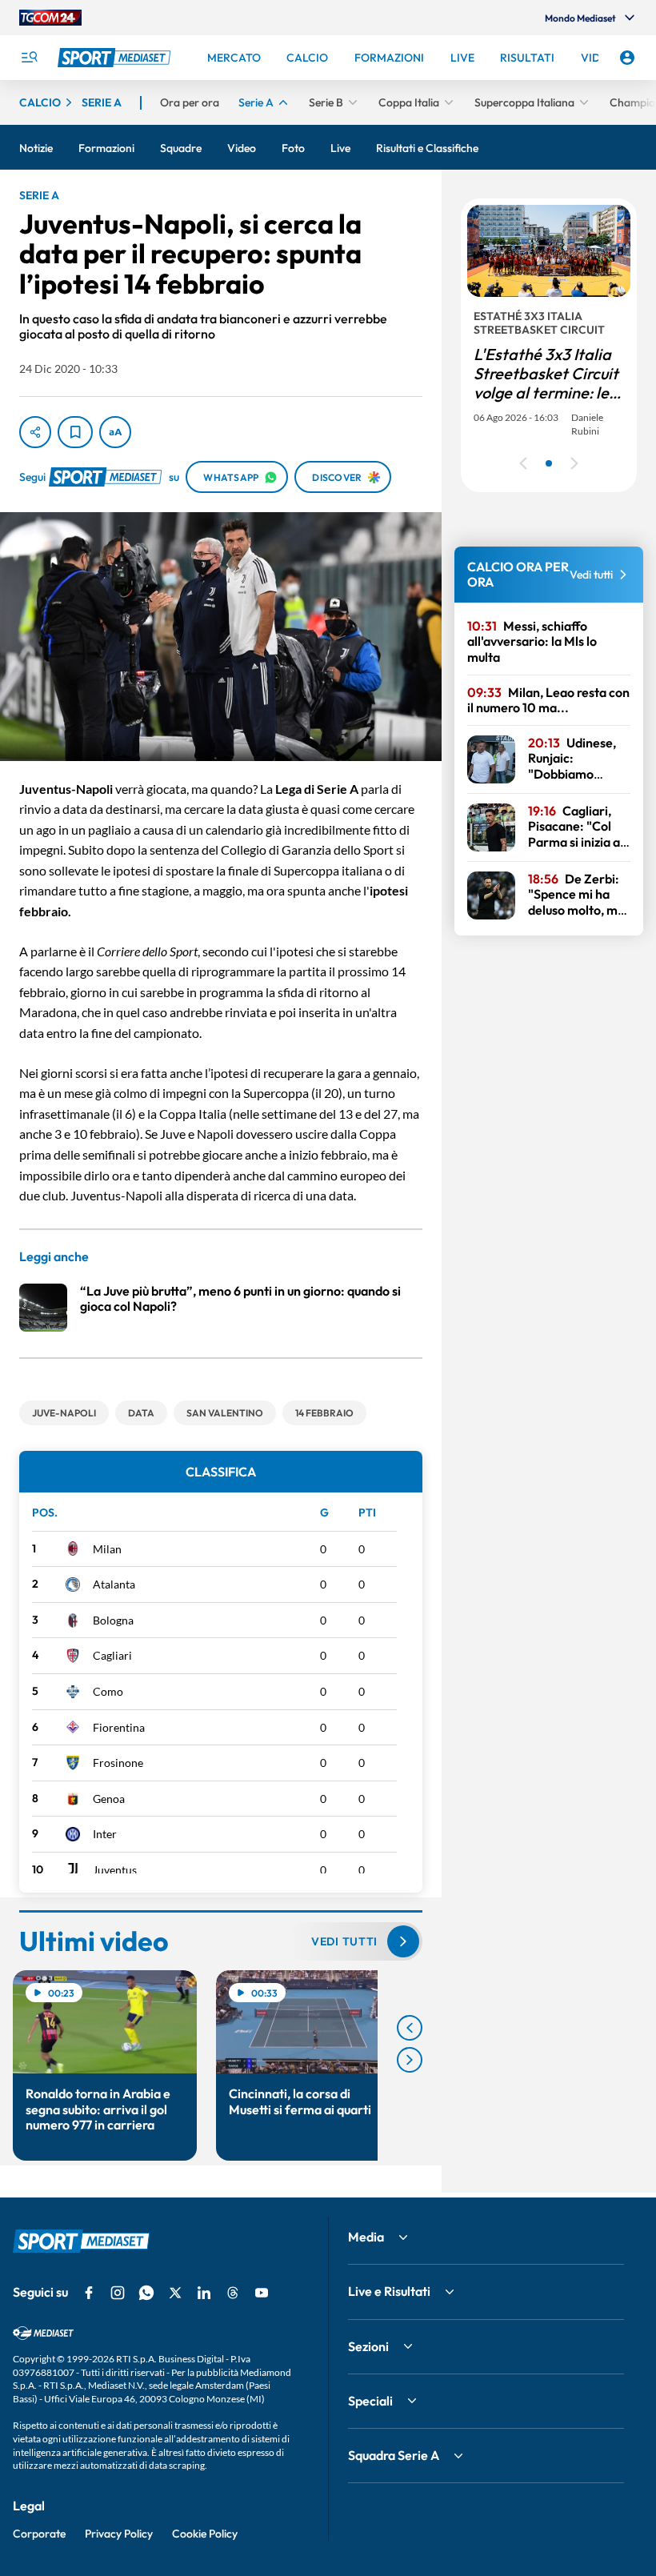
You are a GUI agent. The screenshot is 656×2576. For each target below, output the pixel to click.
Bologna (113, 1620)
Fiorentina (119, 1727)
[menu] (29, 58)
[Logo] (116, 58)
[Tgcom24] (50, 18)
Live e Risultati (389, 2291)
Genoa (109, 1799)
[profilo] (627, 58)
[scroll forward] (410, 2060)
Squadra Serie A (394, 2455)
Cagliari (112, 1655)
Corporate (39, 2534)
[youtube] (262, 2293)
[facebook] (89, 2293)
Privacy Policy (119, 2534)
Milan (107, 1549)
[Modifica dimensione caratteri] (115, 432)
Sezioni (368, 2346)
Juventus (115, 1870)
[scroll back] (410, 2028)
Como (108, 1691)
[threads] (233, 2293)
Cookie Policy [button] (205, 2534)
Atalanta (114, 1584)
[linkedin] (204, 2293)
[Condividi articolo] (35, 432)
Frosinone (118, 1763)
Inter (105, 1834)
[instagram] (118, 2293)
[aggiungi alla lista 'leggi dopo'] (75, 432)
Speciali (370, 2401)
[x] (175, 2293)
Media (366, 2237)
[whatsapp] (146, 2293)
